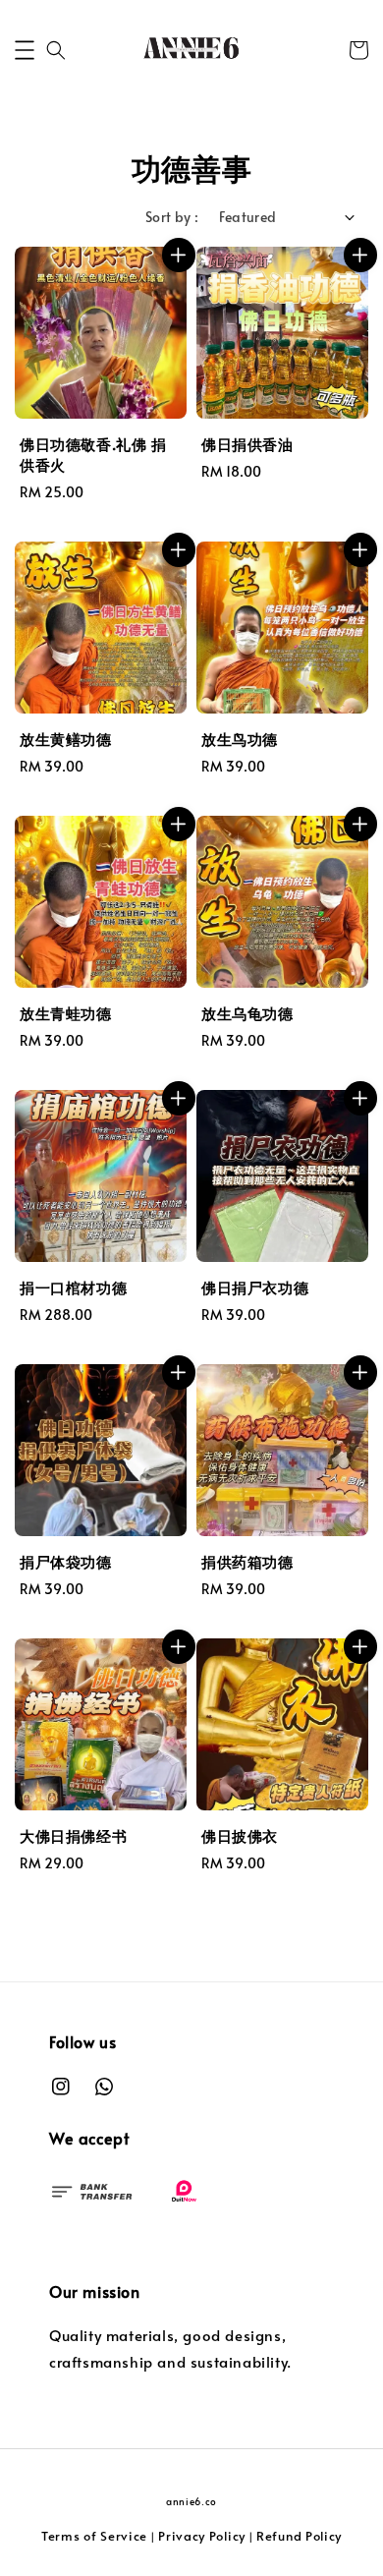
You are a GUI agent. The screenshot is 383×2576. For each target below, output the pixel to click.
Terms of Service (94, 2536)
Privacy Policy (202, 2536)
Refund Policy (299, 2536)
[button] (25, 50)
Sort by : (172, 217)
